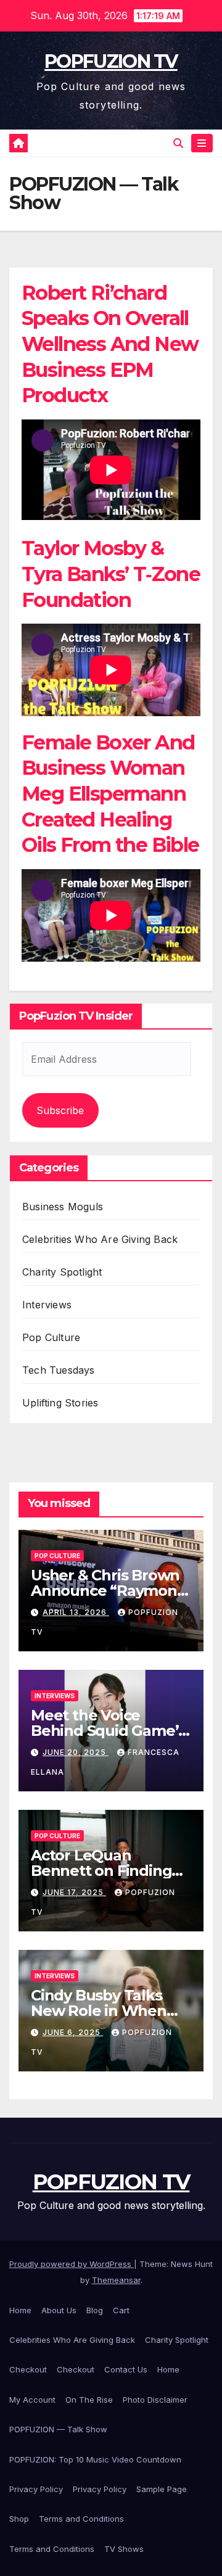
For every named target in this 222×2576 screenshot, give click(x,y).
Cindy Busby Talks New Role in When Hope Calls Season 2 (103, 2011)
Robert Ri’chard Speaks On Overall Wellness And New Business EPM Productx (110, 344)
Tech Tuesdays (59, 1370)
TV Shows (124, 2549)
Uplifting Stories (60, 1403)
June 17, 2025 (74, 1892)
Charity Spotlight (62, 1272)
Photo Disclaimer (155, 2400)
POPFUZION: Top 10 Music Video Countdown (95, 2459)
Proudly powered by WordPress (72, 2264)
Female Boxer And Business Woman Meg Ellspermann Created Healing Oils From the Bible (110, 794)
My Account (32, 2400)
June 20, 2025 (76, 1752)
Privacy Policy (36, 2489)
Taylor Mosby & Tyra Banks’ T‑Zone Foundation (111, 574)
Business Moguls (63, 1207)
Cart (121, 2310)
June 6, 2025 (73, 2032)
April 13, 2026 (76, 1612)
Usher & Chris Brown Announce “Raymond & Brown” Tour (109, 1591)
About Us (59, 2310)
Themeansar (116, 2280)
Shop (19, 2519)
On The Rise (89, 2400)
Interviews (47, 1305)
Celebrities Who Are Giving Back (100, 1239)
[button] (178, 143)
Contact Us (126, 2369)
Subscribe (60, 1110)
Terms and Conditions (81, 2519)
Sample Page (162, 2489)
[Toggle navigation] (202, 143)
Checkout (28, 2369)
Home (20, 2310)
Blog (95, 2310)
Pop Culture (51, 1337)
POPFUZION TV (111, 61)
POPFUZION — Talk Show (58, 2429)
